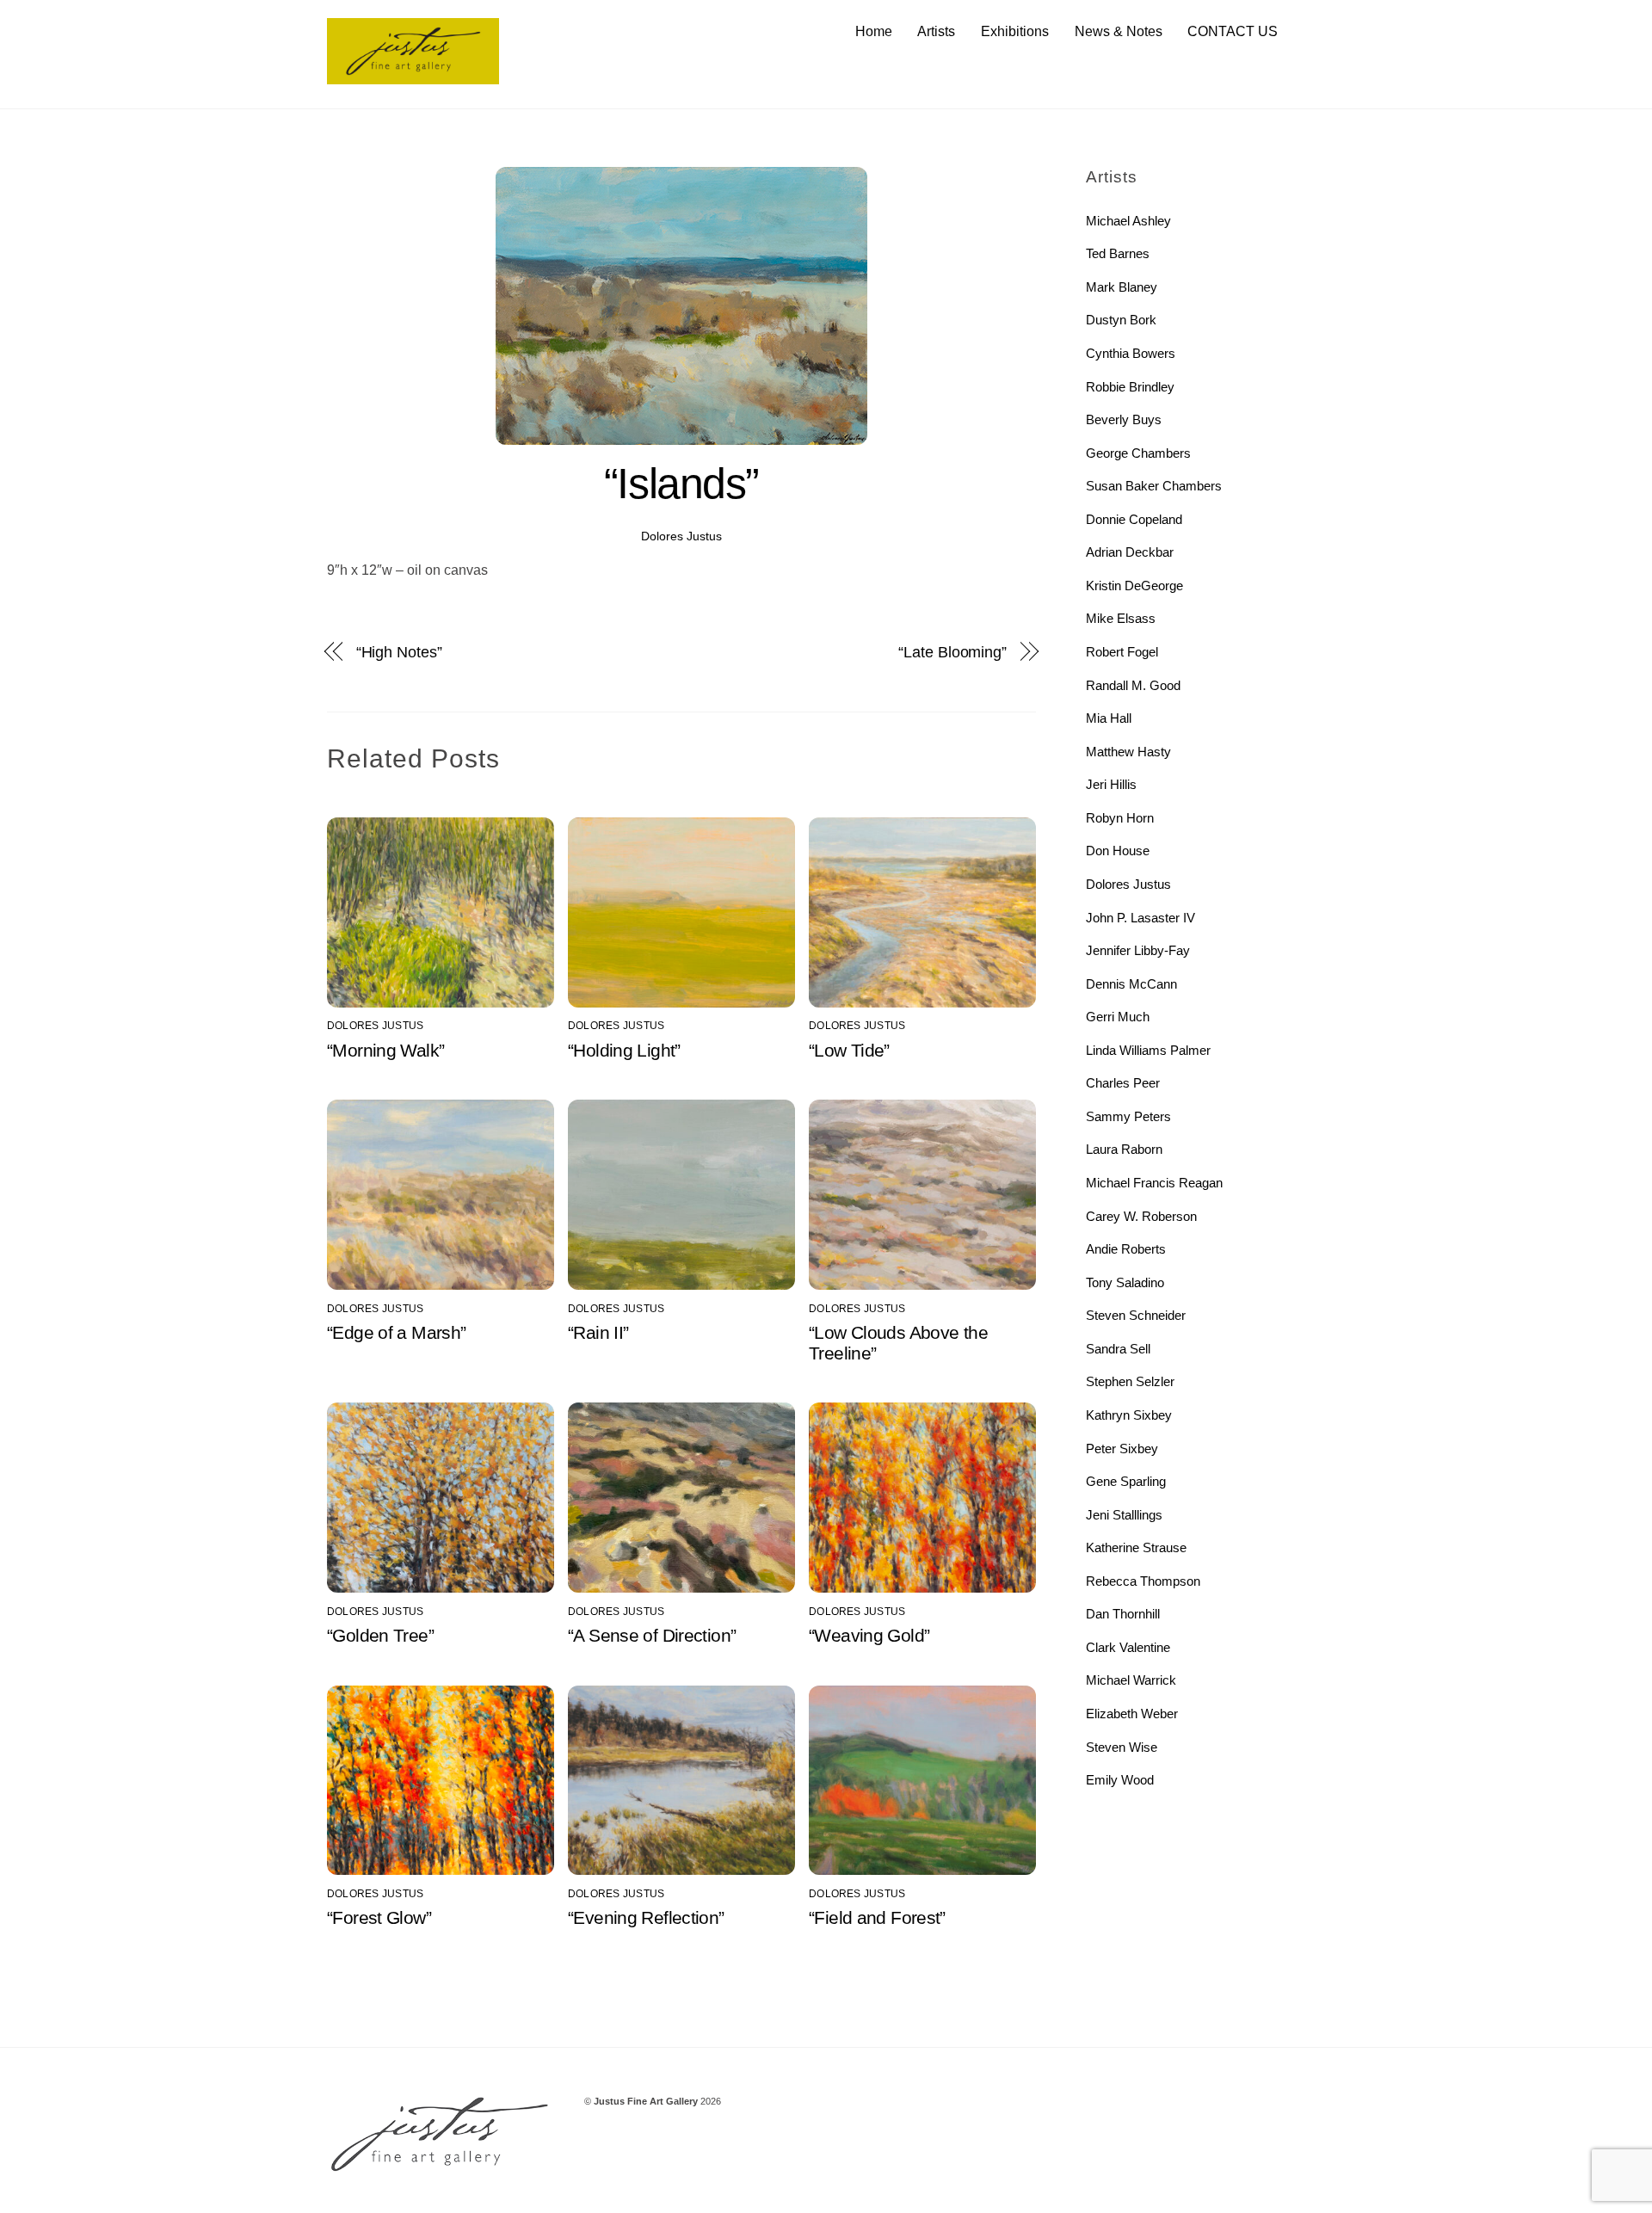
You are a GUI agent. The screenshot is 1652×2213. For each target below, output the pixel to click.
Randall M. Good (1133, 685)
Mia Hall (1109, 718)
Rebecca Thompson (1143, 1581)
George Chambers (1138, 453)
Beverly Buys (1124, 419)
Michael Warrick (1131, 1680)
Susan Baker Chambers (1154, 486)
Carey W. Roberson (1141, 1216)
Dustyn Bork (1121, 320)
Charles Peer (1123, 1083)
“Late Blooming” (952, 652)
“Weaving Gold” (869, 1635)
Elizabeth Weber (1132, 1714)
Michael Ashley (1128, 221)
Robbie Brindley (1130, 387)
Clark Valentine (1128, 1647)
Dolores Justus (681, 536)
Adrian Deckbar (1130, 552)
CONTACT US (1233, 31)
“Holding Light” (624, 1050)
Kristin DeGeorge (1134, 586)
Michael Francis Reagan (1154, 1183)
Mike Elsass (1121, 618)
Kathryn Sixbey (1129, 1415)
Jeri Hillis (1111, 784)
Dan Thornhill (1123, 1614)
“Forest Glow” (379, 1917)
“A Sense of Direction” (652, 1635)
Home (874, 31)
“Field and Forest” (877, 1917)
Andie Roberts (1126, 1249)
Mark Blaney (1122, 287)
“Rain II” (598, 1332)
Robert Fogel (1122, 652)
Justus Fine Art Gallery (646, 2101)
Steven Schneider (1136, 1315)
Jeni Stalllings (1124, 1515)
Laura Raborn (1124, 1149)
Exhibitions (1015, 31)
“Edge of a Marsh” (396, 1332)
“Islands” (681, 484)
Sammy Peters (1128, 1116)
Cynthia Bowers (1131, 353)
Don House (1118, 851)
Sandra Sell (1118, 1349)
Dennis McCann (1131, 984)
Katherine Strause (1136, 1547)
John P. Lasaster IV (1140, 918)
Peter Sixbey (1122, 1449)
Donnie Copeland (1134, 519)
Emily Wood (1120, 1780)
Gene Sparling (1126, 1481)
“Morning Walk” (385, 1050)
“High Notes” (399, 652)
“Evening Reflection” (646, 1917)
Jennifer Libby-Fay (1138, 950)
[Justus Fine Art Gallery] (413, 76)
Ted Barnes (1118, 253)
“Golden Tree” (380, 1635)
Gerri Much (1118, 1017)
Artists (936, 31)
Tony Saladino (1125, 1282)
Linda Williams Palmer (1148, 1050)
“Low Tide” (849, 1050)
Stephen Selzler (1130, 1381)
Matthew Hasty (1128, 752)
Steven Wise (1122, 1747)
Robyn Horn (1120, 818)
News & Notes (1119, 31)
